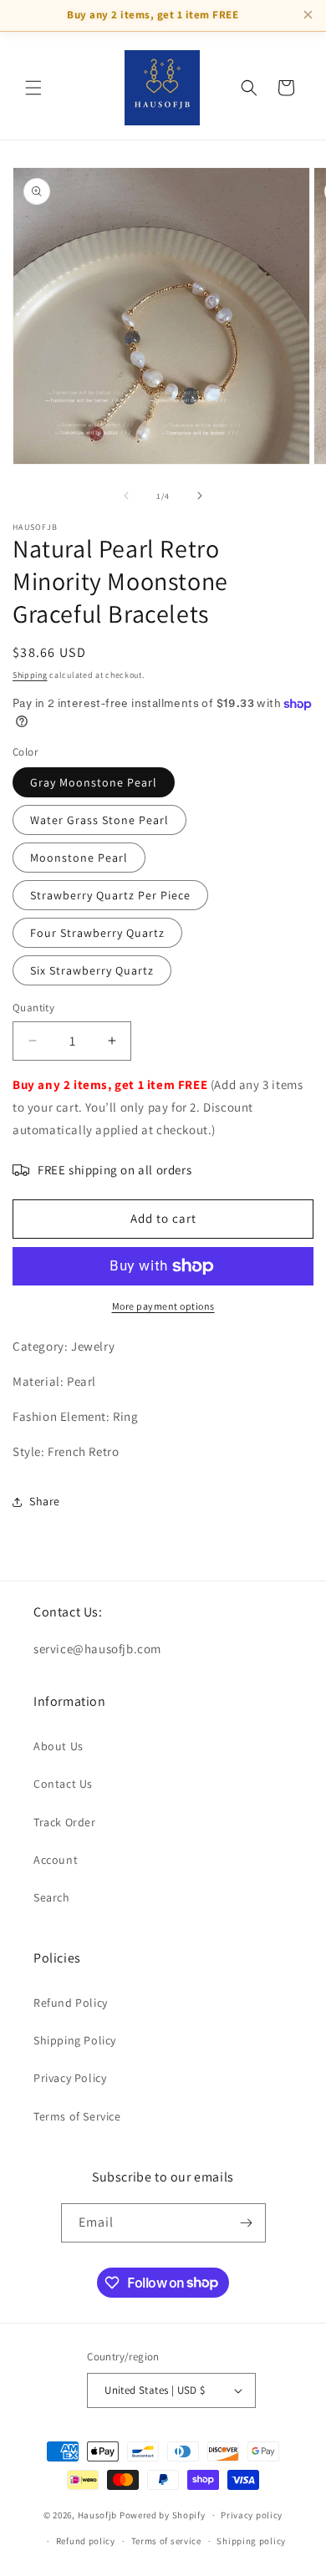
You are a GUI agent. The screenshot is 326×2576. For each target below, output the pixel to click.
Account (56, 1860)
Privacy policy (252, 2515)
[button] (33, 88)
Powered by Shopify (163, 2515)
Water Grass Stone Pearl (99, 820)
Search (52, 1897)
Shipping (30, 675)
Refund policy (86, 2541)
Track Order (65, 1822)
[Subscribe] (247, 2223)
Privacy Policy (70, 2078)
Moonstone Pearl (79, 858)
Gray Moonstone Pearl (94, 782)
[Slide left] (126, 496)
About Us (59, 1746)
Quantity (33, 1008)
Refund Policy (71, 2003)
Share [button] (45, 1501)
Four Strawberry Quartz (97, 933)
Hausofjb (98, 2515)
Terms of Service (77, 2116)
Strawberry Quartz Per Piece (110, 895)
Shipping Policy (75, 2040)
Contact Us (63, 1784)
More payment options (163, 1306)
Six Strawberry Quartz (92, 970)
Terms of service (166, 2541)
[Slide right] (200, 496)
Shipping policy (251, 2541)
